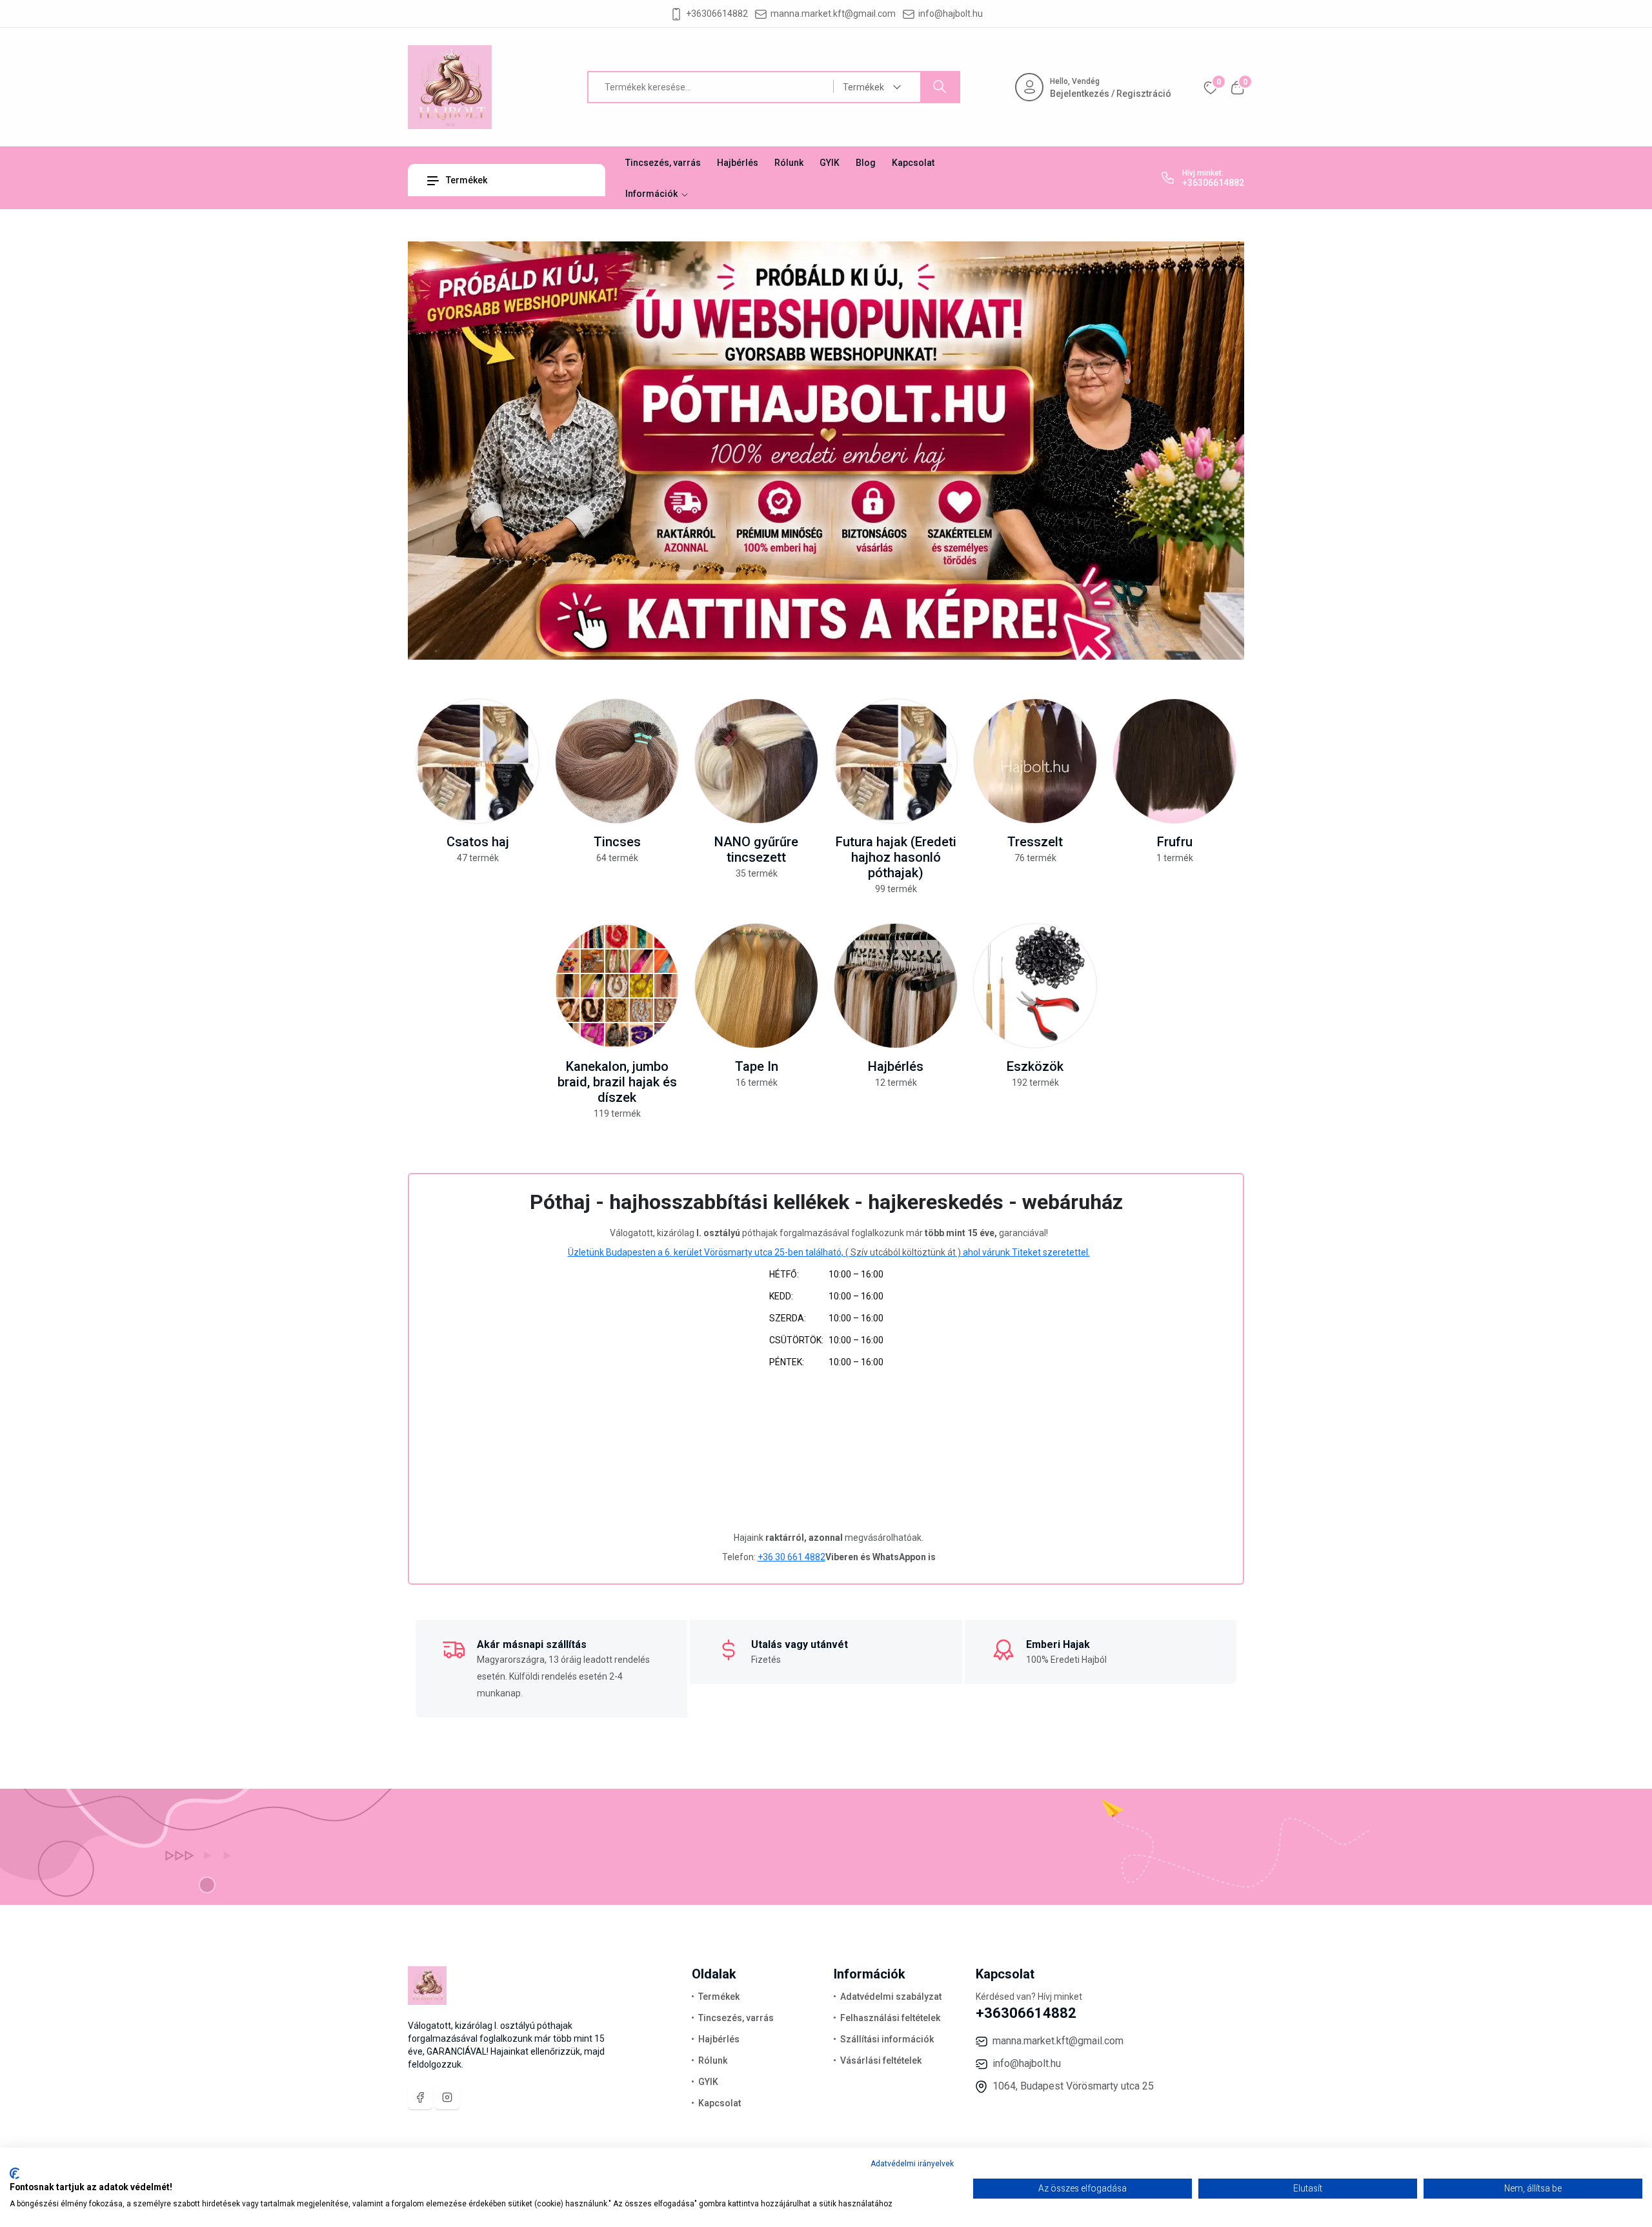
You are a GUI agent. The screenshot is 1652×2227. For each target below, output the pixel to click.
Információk (652, 194)
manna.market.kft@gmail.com (833, 14)
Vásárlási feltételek (881, 2060)
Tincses (617, 842)
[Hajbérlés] (896, 986)
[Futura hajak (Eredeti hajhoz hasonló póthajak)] (896, 761)
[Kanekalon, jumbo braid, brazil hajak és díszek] (617, 986)
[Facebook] (420, 2097)
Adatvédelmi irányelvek (912, 2164)
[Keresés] (940, 87)
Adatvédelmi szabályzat (891, 1997)
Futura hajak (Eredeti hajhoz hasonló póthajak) (896, 857)
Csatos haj (478, 842)
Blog (866, 163)
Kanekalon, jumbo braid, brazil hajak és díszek (617, 1082)
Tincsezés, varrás (663, 163)
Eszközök (1035, 1066)
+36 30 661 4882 (791, 1557)
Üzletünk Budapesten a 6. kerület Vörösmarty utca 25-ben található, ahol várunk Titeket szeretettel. (829, 1252)
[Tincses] (617, 761)
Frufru (1175, 842)
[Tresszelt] (1035, 761)
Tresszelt (1035, 842)
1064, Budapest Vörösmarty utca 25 (1073, 2086)
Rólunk (789, 163)
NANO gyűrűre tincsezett (756, 849)
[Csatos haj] (478, 761)
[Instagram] (447, 2097)
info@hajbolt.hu (951, 14)
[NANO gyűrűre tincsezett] (756, 761)
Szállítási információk (887, 2039)
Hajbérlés (738, 163)
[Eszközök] (1035, 986)
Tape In (757, 1066)
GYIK (830, 163)
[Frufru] (1174, 761)
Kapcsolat (913, 163)
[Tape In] (756, 986)
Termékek (466, 180)
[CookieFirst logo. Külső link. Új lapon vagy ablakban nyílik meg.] (15, 2173)
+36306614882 (717, 14)
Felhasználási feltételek (890, 2018)
